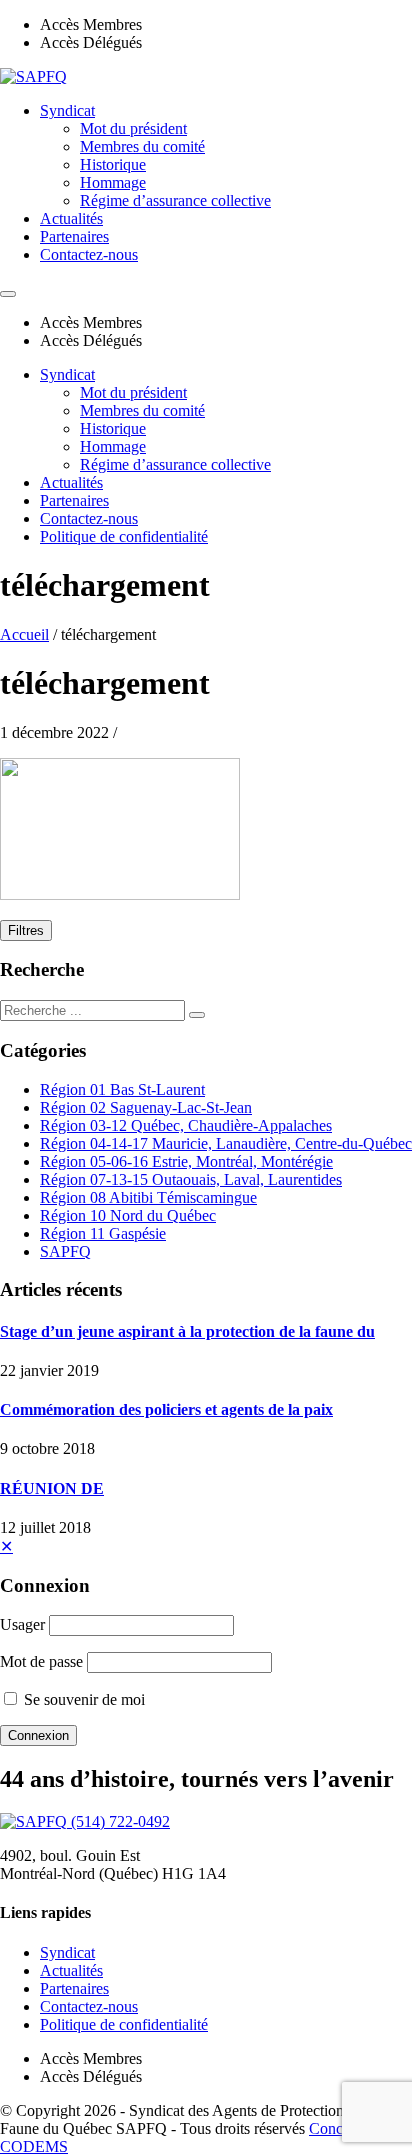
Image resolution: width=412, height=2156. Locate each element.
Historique (113, 164)
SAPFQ (65, 1251)
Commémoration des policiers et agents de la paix (166, 1409)
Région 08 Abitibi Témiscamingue (148, 1197)
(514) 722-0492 (120, 1821)
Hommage (113, 182)
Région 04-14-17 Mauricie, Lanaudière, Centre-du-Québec (226, 1143)
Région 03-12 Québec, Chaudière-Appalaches (186, 1125)
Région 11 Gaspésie (103, 1233)
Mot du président (133, 128)
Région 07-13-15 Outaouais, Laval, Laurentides (191, 1179)
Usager (22, 1624)
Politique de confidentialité (124, 536)
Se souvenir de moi (82, 1699)
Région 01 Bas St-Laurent (122, 1089)
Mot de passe (41, 1661)
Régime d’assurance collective (175, 200)
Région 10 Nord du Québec (128, 1215)
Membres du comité (142, 146)
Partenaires (74, 236)
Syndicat (67, 110)
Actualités (71, 218)
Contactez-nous (89, 254)
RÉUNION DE (52, 1488)
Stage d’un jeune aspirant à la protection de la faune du (187, 1331)
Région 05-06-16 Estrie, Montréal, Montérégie (186, 1161)
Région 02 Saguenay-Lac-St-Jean (146, 1107)
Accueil (24, 634)
